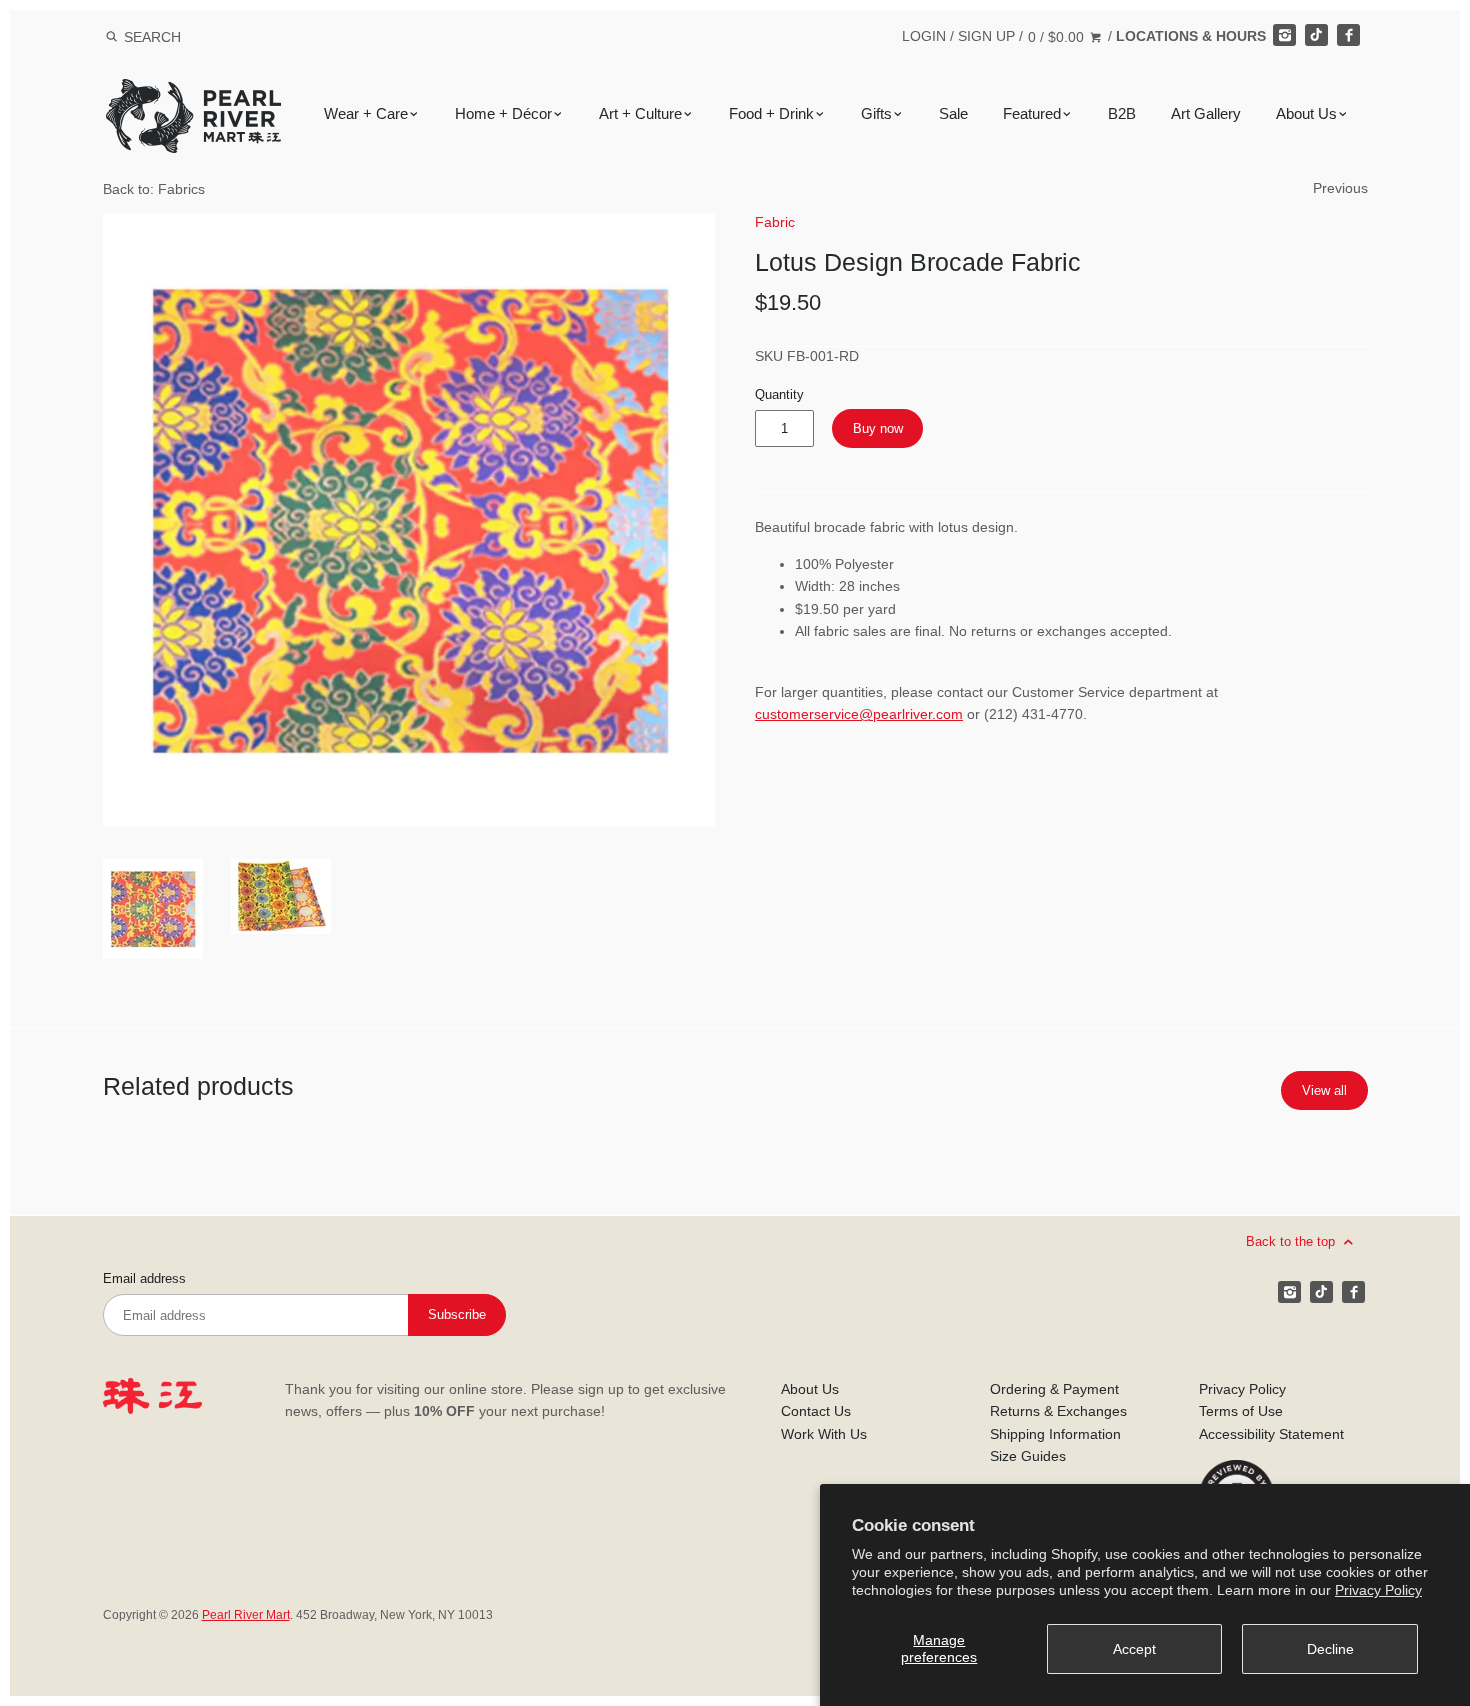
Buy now (878, 428)
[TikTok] (1316, 35)
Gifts (876, 114)
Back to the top (1292, 1240)
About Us (1306, 114)
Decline (1330, 1649)
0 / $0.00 (1058, 37)
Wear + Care (366, 114)
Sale (953, 114)
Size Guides (1028, 1456)
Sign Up (986, 36)
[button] (409, 519)
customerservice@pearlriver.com (859, 714)
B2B (1122, 114)
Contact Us (816, 1411)
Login (924, 36)
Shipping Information (1055, 1434)
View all (1324, 1090)
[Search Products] (111, 37)
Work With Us (824, 1434)
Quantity (779, 395)
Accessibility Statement (1271, 1434)
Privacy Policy (1378, 1590)
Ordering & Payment (1054, 1389)
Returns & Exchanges (1058, 1411)
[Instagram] (1284, 35)
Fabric (775, 222)
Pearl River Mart (246, 1615)
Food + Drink (771, 114)
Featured (1032, 114)
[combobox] (179, 36)
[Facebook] (1348, 35)
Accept (1134, 1649)
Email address (144, 1279)
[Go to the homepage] (193, 93)
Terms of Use (1241, 1411)
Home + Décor (503, 114)
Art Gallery (1206, 114)
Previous (1340, 188)
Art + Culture (640, 114)
